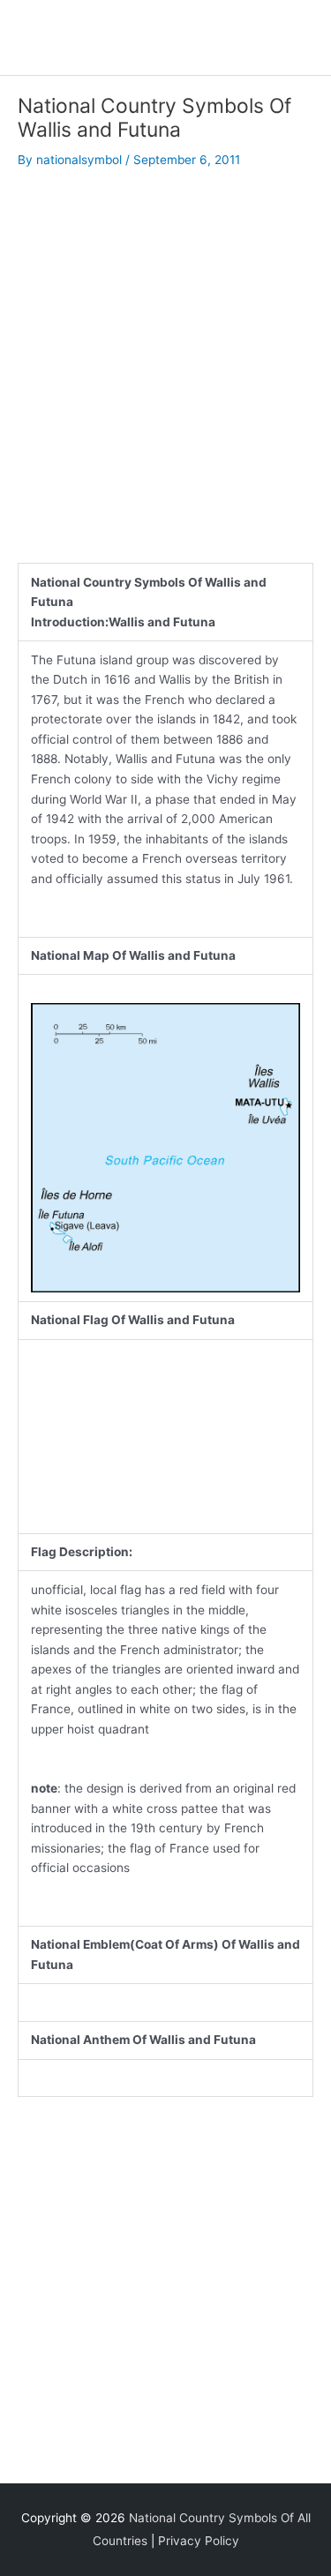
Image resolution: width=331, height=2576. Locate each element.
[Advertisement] (165, 359)
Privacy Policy (199, 2541)
